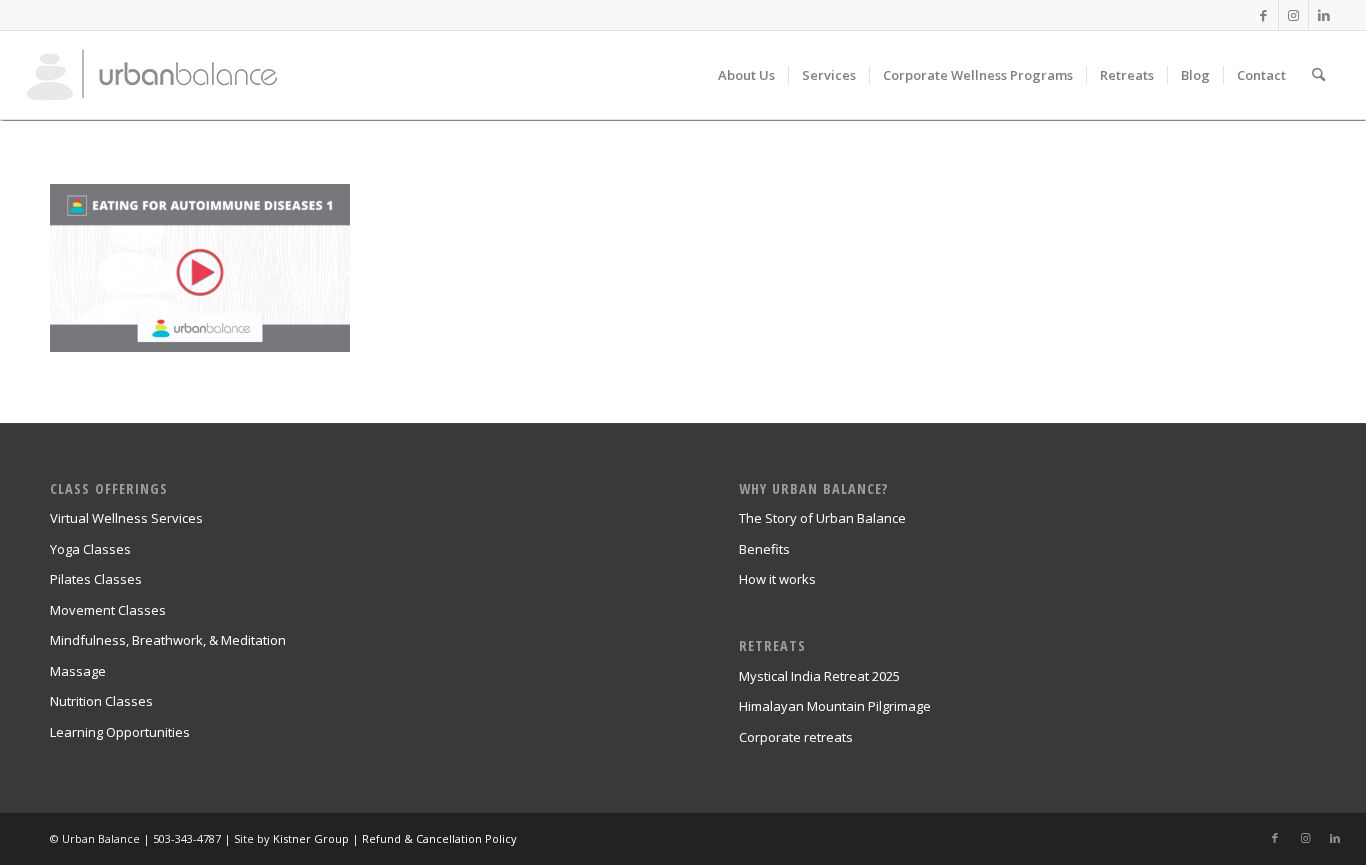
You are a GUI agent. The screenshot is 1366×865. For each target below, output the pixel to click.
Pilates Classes (96, 579)
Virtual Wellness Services (126, 518)
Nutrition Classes (101, 701)
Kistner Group (311, 838)
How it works (777, 579)
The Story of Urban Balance (822, 518)
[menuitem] (746, 75)
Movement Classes (108, 610)
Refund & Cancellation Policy (439, 838)
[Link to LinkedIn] (1324, 15)
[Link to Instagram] (1293, 15)
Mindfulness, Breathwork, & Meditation (168, 640)
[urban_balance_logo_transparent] (152, 75)
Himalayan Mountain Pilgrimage (835, 706)
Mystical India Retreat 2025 (819, 676)
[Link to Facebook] (1263, 15)
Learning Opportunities (120, 732)
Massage (78, 671)
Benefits (764, 549)
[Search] (1318, 75)
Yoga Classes (90, 549)
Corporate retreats (796, 737)
